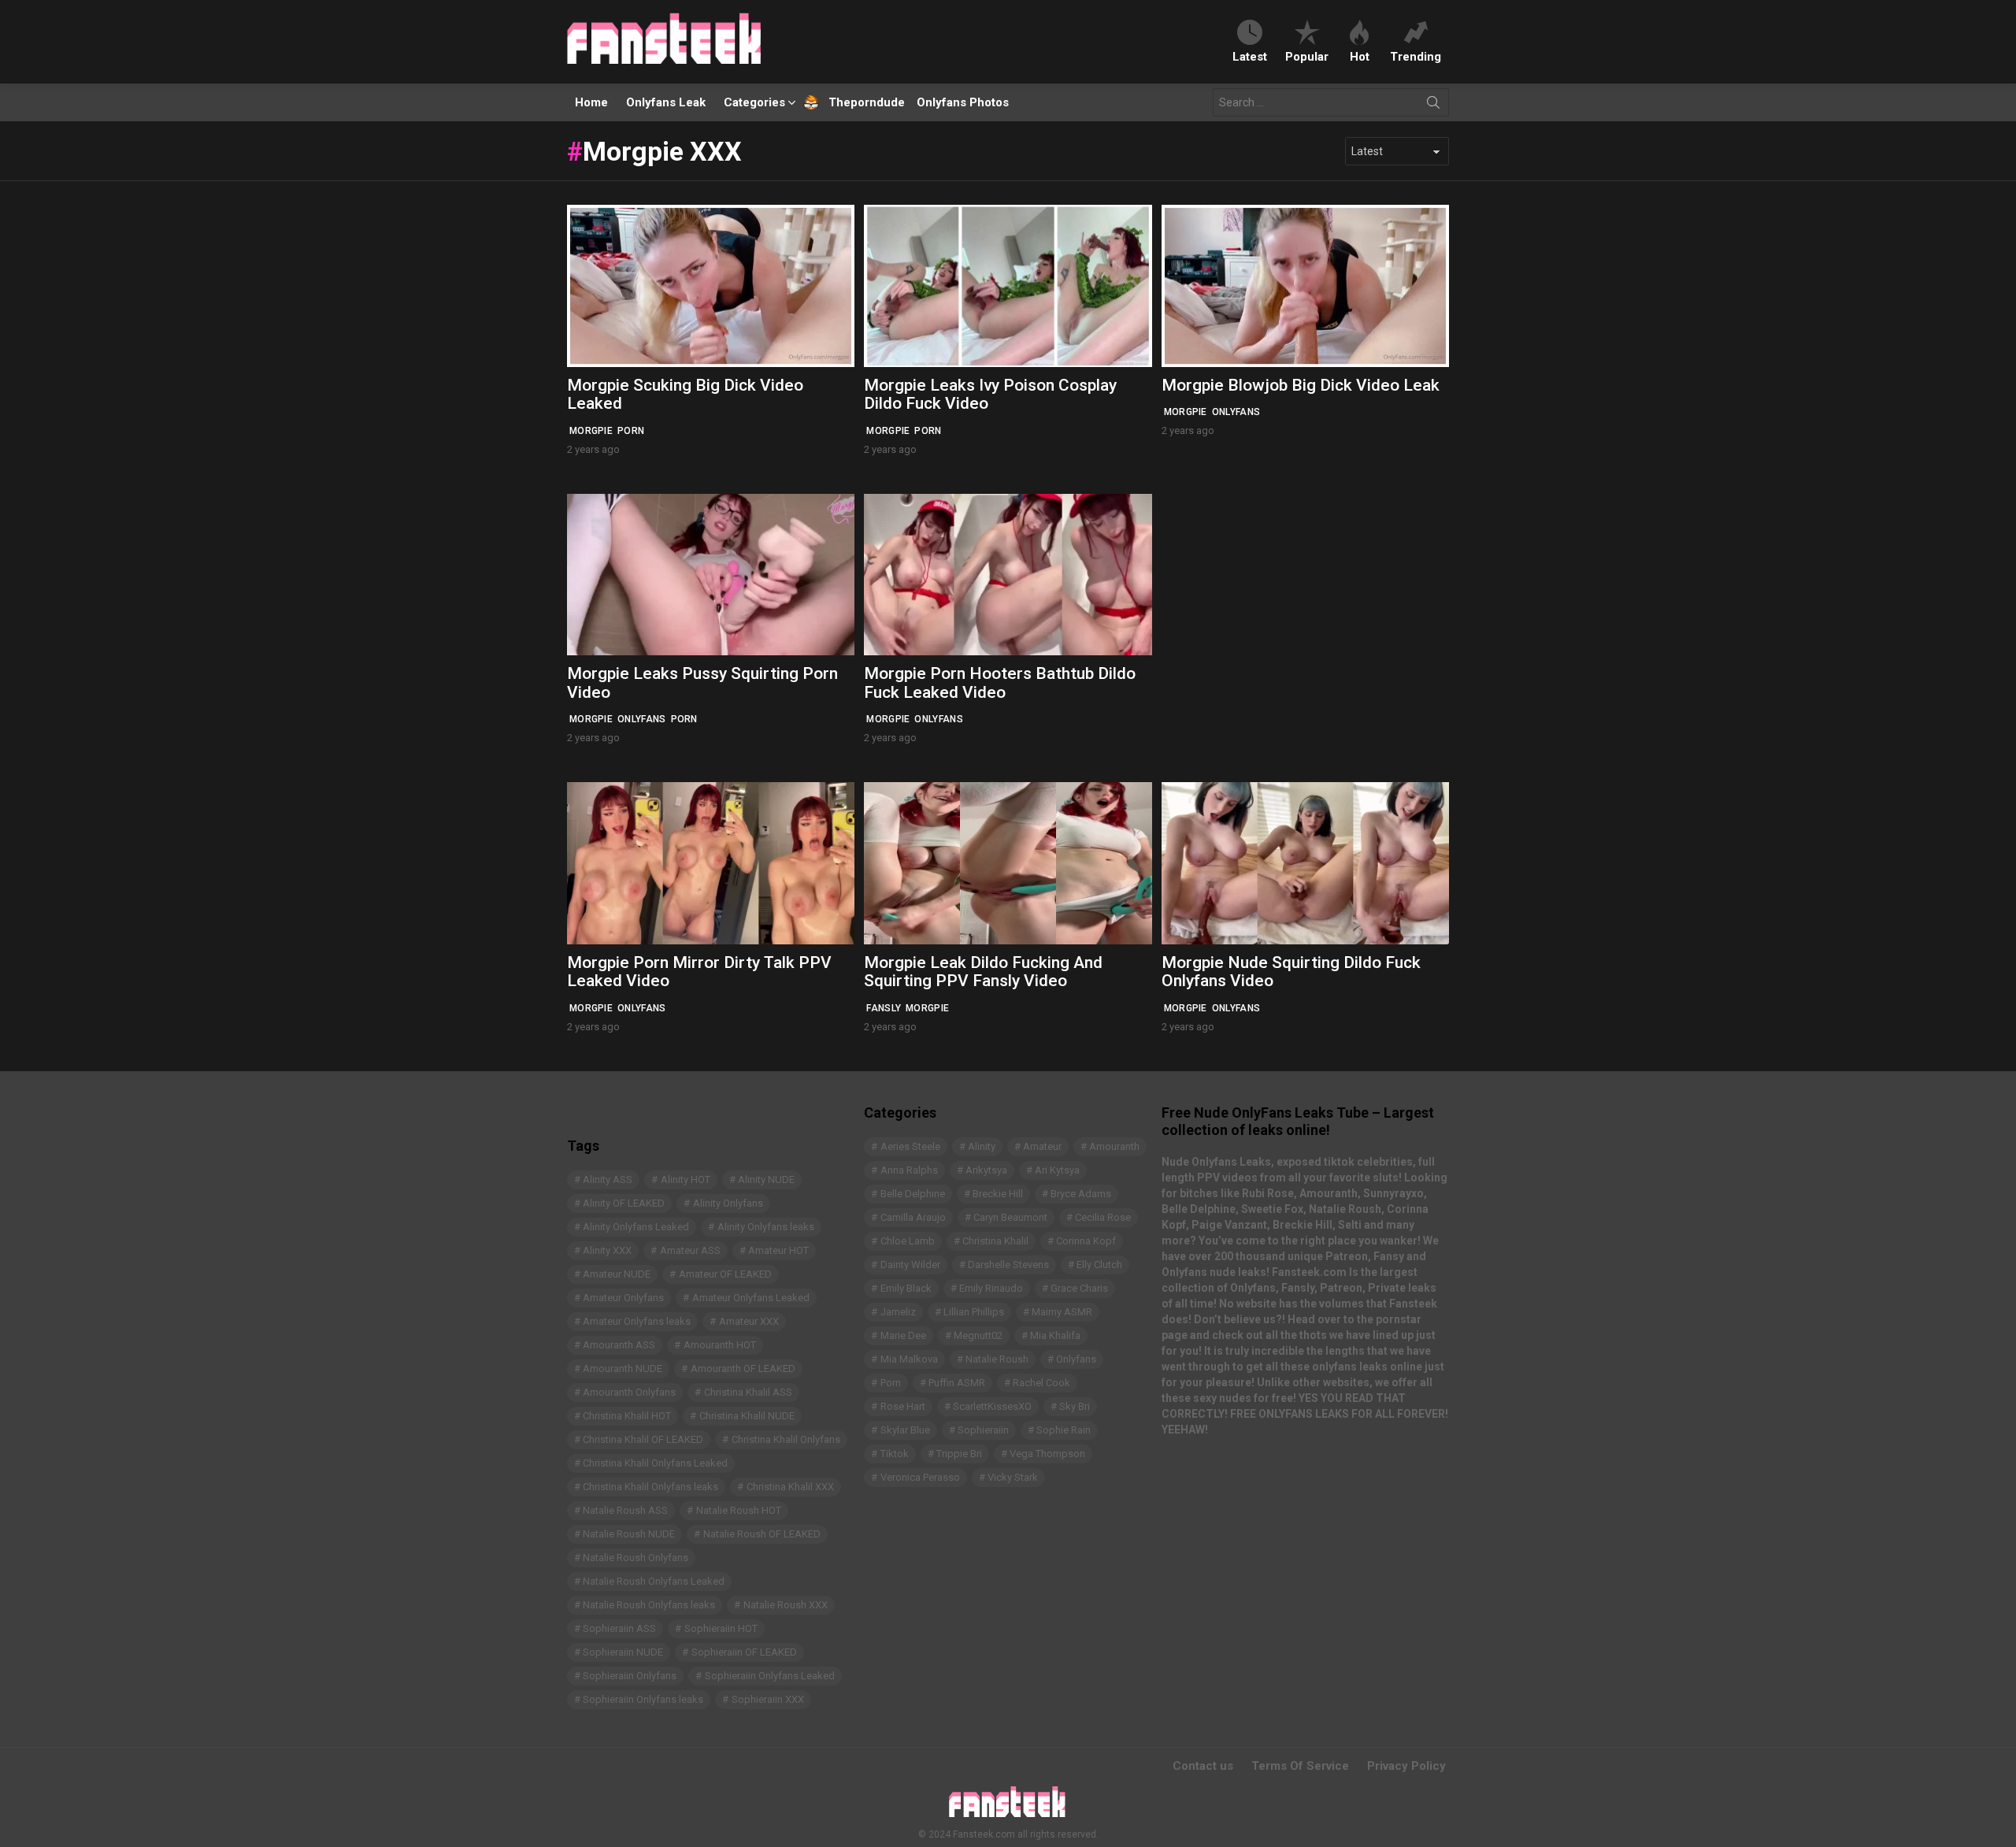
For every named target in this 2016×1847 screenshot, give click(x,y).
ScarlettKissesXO (992, 1406)
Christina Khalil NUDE (747, 1416)
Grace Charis (1079, 1288)
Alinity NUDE (766, 1179)
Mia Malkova (909, 1359)
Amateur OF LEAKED (725, 1274)
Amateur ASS (690, 1250)
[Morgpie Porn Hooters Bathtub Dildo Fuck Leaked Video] (1008, 575)
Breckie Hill (998, 1194)
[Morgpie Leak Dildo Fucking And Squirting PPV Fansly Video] (1008, 863)
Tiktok (895, 1454)
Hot (1360, 56)
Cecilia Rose (1103, 1217)
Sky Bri (1075, 1406)
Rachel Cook (1041, 1383)
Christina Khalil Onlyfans (786, 1439)
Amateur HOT (778, 1250)
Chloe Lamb (908, 1241)
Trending (1416, 56)
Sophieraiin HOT (721, 1628)
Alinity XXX (607, 1250)
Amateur (1042, 1146)
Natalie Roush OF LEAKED (762, 1534)
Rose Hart (903, 1406)
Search (1433, 106)
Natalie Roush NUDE (629, 1534)
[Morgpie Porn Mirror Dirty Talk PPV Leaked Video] (711, 863)
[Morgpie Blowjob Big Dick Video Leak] (1305, 286)
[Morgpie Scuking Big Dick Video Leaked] (711, 286)
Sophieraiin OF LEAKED (744, 1652)
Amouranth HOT (720, 1345)
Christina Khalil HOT (627, 1416)
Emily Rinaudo (991, 1288)
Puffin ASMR (957, 1383)
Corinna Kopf (1086, 1241)
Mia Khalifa (1055, 1335)
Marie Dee (903, 1335)
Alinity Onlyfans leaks (766, 1227)
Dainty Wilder (910, 1265)
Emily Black (906, 1288)
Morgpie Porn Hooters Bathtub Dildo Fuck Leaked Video (1000, 683)
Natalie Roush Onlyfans (636, 1558)
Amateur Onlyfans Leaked (751, 1298)
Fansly (884, 1008)
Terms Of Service (1300, 1766)
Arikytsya (986, 1170)
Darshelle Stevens (1008, 1265)
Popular (1307, 56)
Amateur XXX (749, 1321)
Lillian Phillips (974, 1312)
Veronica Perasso (920, 1477)
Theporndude (856, 102)
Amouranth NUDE (623, 1369)
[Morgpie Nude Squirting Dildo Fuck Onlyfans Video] (1305, 863)
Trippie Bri (959, 1454)
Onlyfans (1236, 412)
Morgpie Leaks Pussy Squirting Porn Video (702, 683)
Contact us (1203, 1766)
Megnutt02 (978, 1335)
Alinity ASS (608, 1179)
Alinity (982, 1146)
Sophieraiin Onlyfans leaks (643, 1699)
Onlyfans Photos (963, 102)
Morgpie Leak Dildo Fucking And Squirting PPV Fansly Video (983, 972)
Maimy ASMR (1062, 1312)
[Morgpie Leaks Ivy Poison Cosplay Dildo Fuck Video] (1008, 286)
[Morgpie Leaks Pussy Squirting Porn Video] (711, 575)
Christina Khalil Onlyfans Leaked (655, 1463)
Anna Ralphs (909, 1170)
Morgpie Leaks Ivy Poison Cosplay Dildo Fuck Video (990, 395)
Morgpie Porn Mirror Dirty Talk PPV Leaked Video (699, 972)
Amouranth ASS (619, 1345)
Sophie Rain (1064, 1430)
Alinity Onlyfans (728, 1203)
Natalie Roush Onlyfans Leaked (654, 1581)
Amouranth (1114, 1146)
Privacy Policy (1406, 1766)
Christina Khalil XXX (790, 1487)
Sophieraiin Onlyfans (630, 1676)
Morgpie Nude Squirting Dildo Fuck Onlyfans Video (1291, 972)
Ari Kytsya (1057, 1170)
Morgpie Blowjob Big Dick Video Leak (1301, 385)
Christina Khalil (995, 1241)
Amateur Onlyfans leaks (637, 1321)
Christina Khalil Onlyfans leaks (650, 1487)
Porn (631, 431)
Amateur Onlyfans (623, 1298)
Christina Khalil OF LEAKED (643, 1439)
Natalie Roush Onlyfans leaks (649, 1605)
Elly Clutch (1099, 1265)
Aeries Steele (910, 1146)
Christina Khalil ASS (748, 1392)
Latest (1250, 56)
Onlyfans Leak (666, 102)
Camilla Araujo (913, 1217)
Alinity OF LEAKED (624, 1203)
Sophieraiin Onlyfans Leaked (770, 1676)
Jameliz (898, 1312)
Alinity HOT (686, 1179)
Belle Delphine (913, 1194)
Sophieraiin (983, 1430)
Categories (754, 102)
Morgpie (591, 431)
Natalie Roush (997, 1359)
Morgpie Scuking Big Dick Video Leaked (685, 395)
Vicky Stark (1013, 1477)
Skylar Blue (905, 1430)
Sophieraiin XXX (768, 1699)
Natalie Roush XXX (786, 1605)
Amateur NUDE (617, 1274)
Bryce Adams (1081, 1194)
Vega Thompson (1047, 1454)
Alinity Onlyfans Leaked (636, 1227)
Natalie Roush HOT (739, 1510)
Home (591, 102)
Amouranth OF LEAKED (743, 1369)
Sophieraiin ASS (619, 1628)
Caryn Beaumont (1010, 1217)
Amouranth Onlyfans (629, 1392)
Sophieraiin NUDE (623, 1652)
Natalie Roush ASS (625, 1510)
